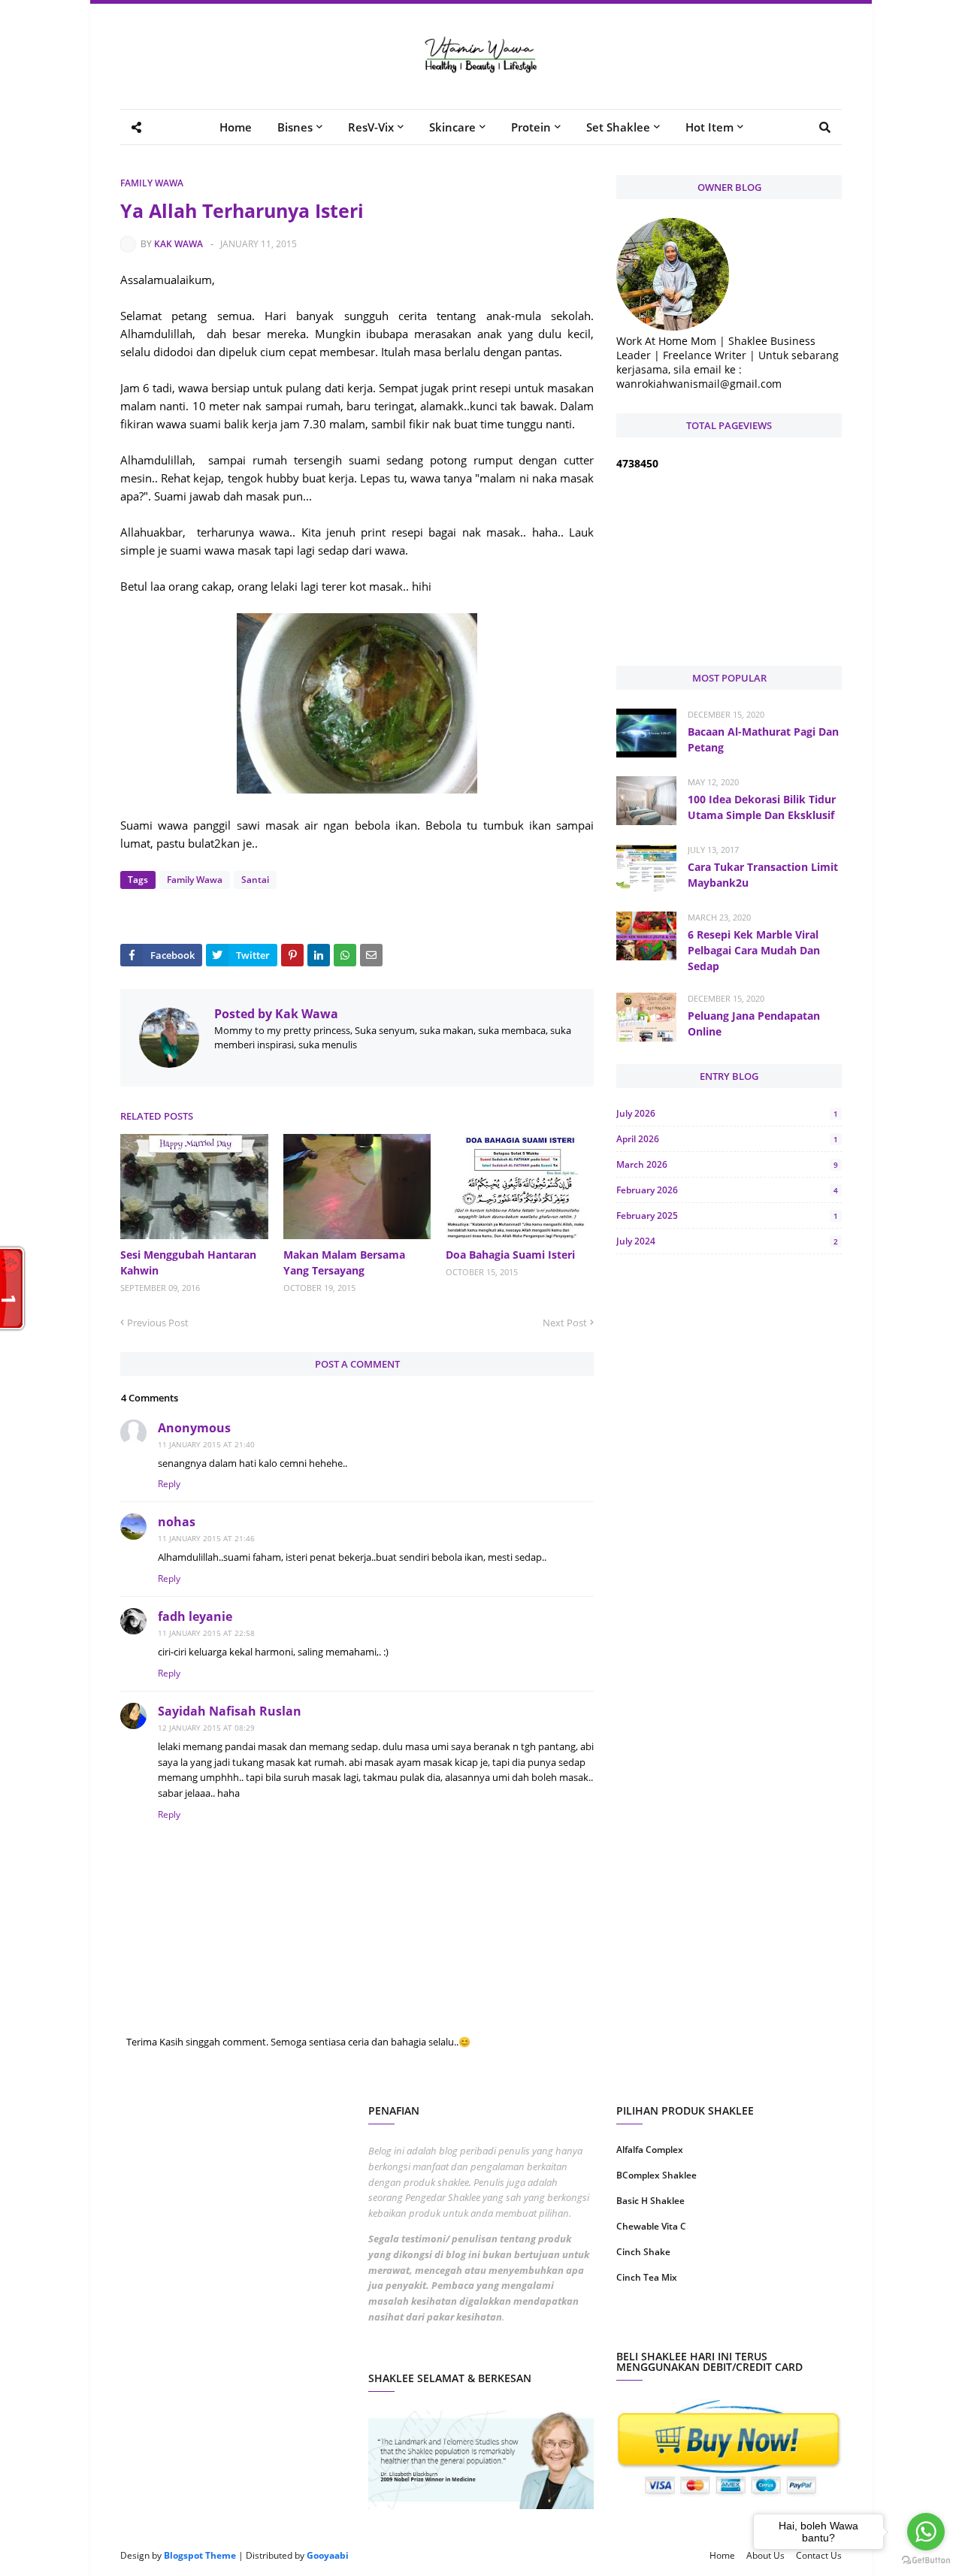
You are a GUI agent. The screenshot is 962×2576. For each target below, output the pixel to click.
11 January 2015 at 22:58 (206, 1633)
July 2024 (727, 1241)
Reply (169, 1484)
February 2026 (727, 1190)
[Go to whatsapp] (926, 2532)
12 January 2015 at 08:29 (206, 1728)
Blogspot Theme (200, 2555)
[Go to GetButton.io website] (926, 2561)
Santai (255, 880)
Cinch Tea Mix (647, 2277)
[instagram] (671, 2325)
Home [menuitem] (236, 127)
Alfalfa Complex (650, 2150)
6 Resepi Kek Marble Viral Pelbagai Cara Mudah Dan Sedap (754, 950)
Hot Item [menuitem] (709, 127)
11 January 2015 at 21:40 (206, 1444)
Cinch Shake (643, 2252)
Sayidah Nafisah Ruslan (230, 1711)
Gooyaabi (328, 2555)
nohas (177, 1522)
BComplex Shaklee (656, 2175)
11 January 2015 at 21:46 (206, 1538)
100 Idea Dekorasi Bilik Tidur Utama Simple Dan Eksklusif (762, 807)
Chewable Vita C (651, 2226)
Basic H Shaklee (650, 2201)
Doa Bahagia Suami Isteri (510, 1255)
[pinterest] (787, 2325)
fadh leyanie (195, 1616)
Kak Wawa (178, 244)
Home (722, 2555)
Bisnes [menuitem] (295, 127)
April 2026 (727, 1139)
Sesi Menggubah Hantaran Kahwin (188, 1262)
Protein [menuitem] (531, 127)
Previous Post (158, 1323)
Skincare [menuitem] (452, 127)
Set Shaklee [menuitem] (618, 127)
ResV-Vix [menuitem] (371, 127)
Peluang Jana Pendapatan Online (754, 1023)
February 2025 (727, 1215)
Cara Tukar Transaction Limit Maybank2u (763, 875)
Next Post (565, 1323)
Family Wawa (152, 183)
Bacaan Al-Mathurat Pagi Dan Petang (763, 739)
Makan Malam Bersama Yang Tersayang (344, 1262)
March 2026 (727, 1164)
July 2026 (727, 1113)
